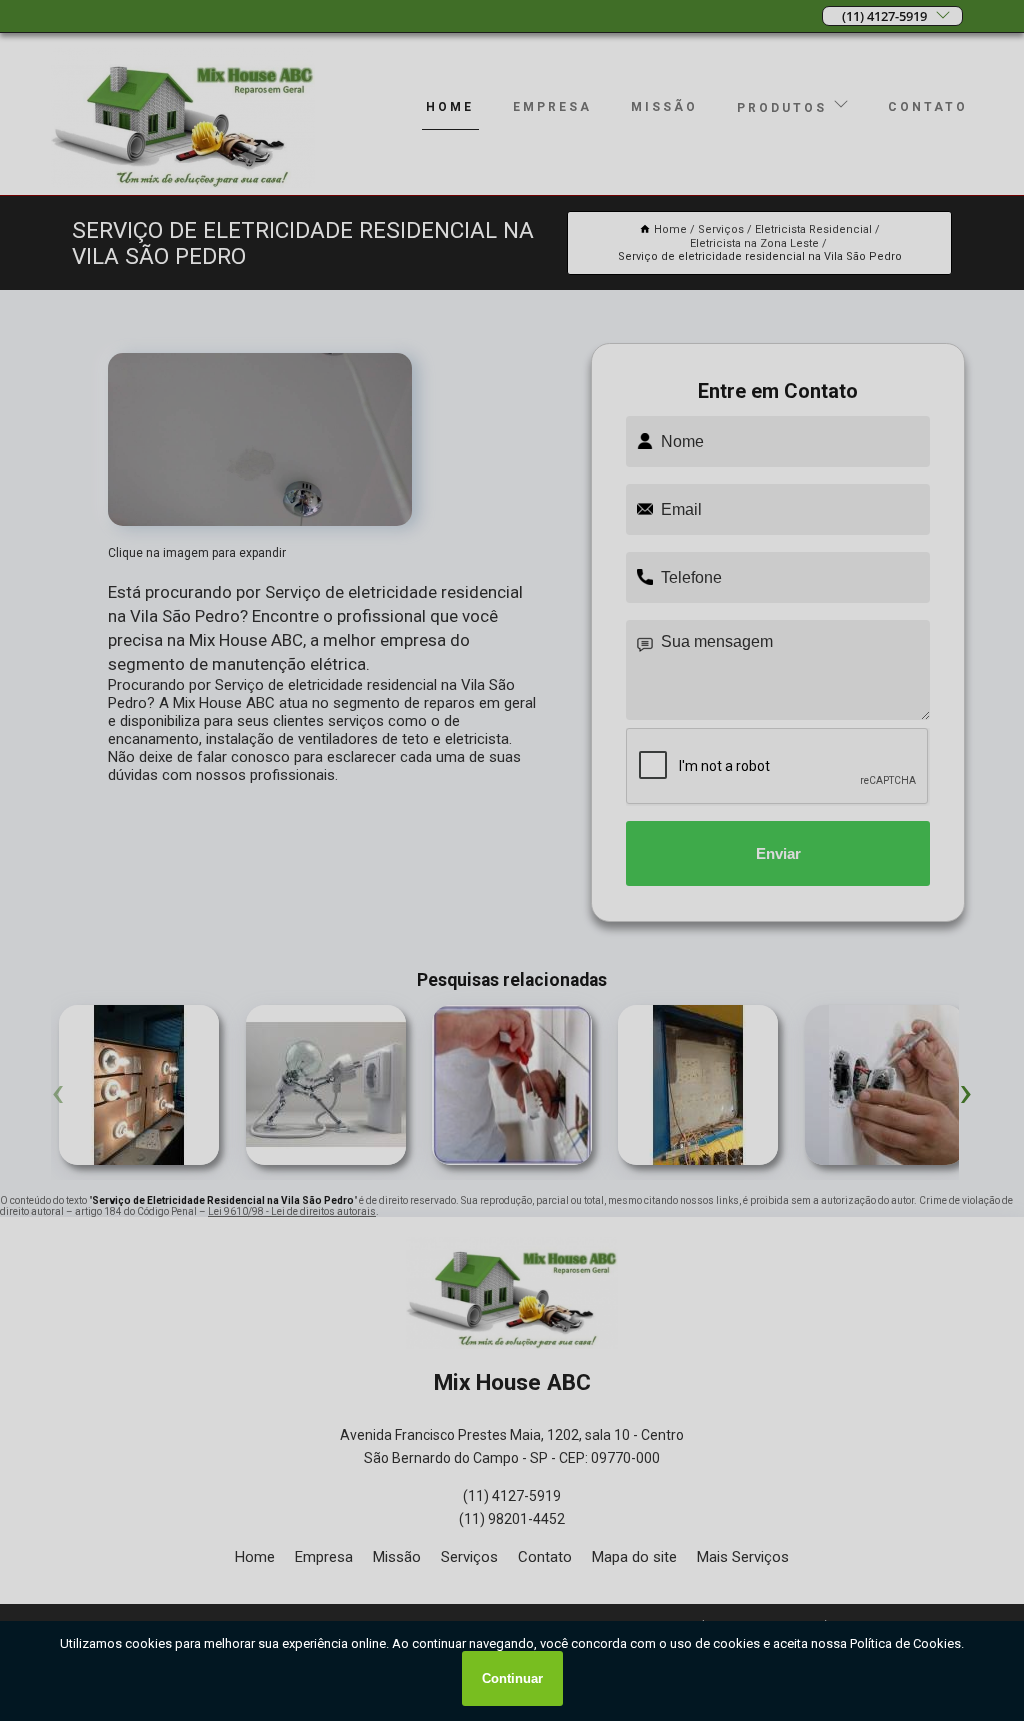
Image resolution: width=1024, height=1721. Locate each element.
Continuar (512, 1678)
